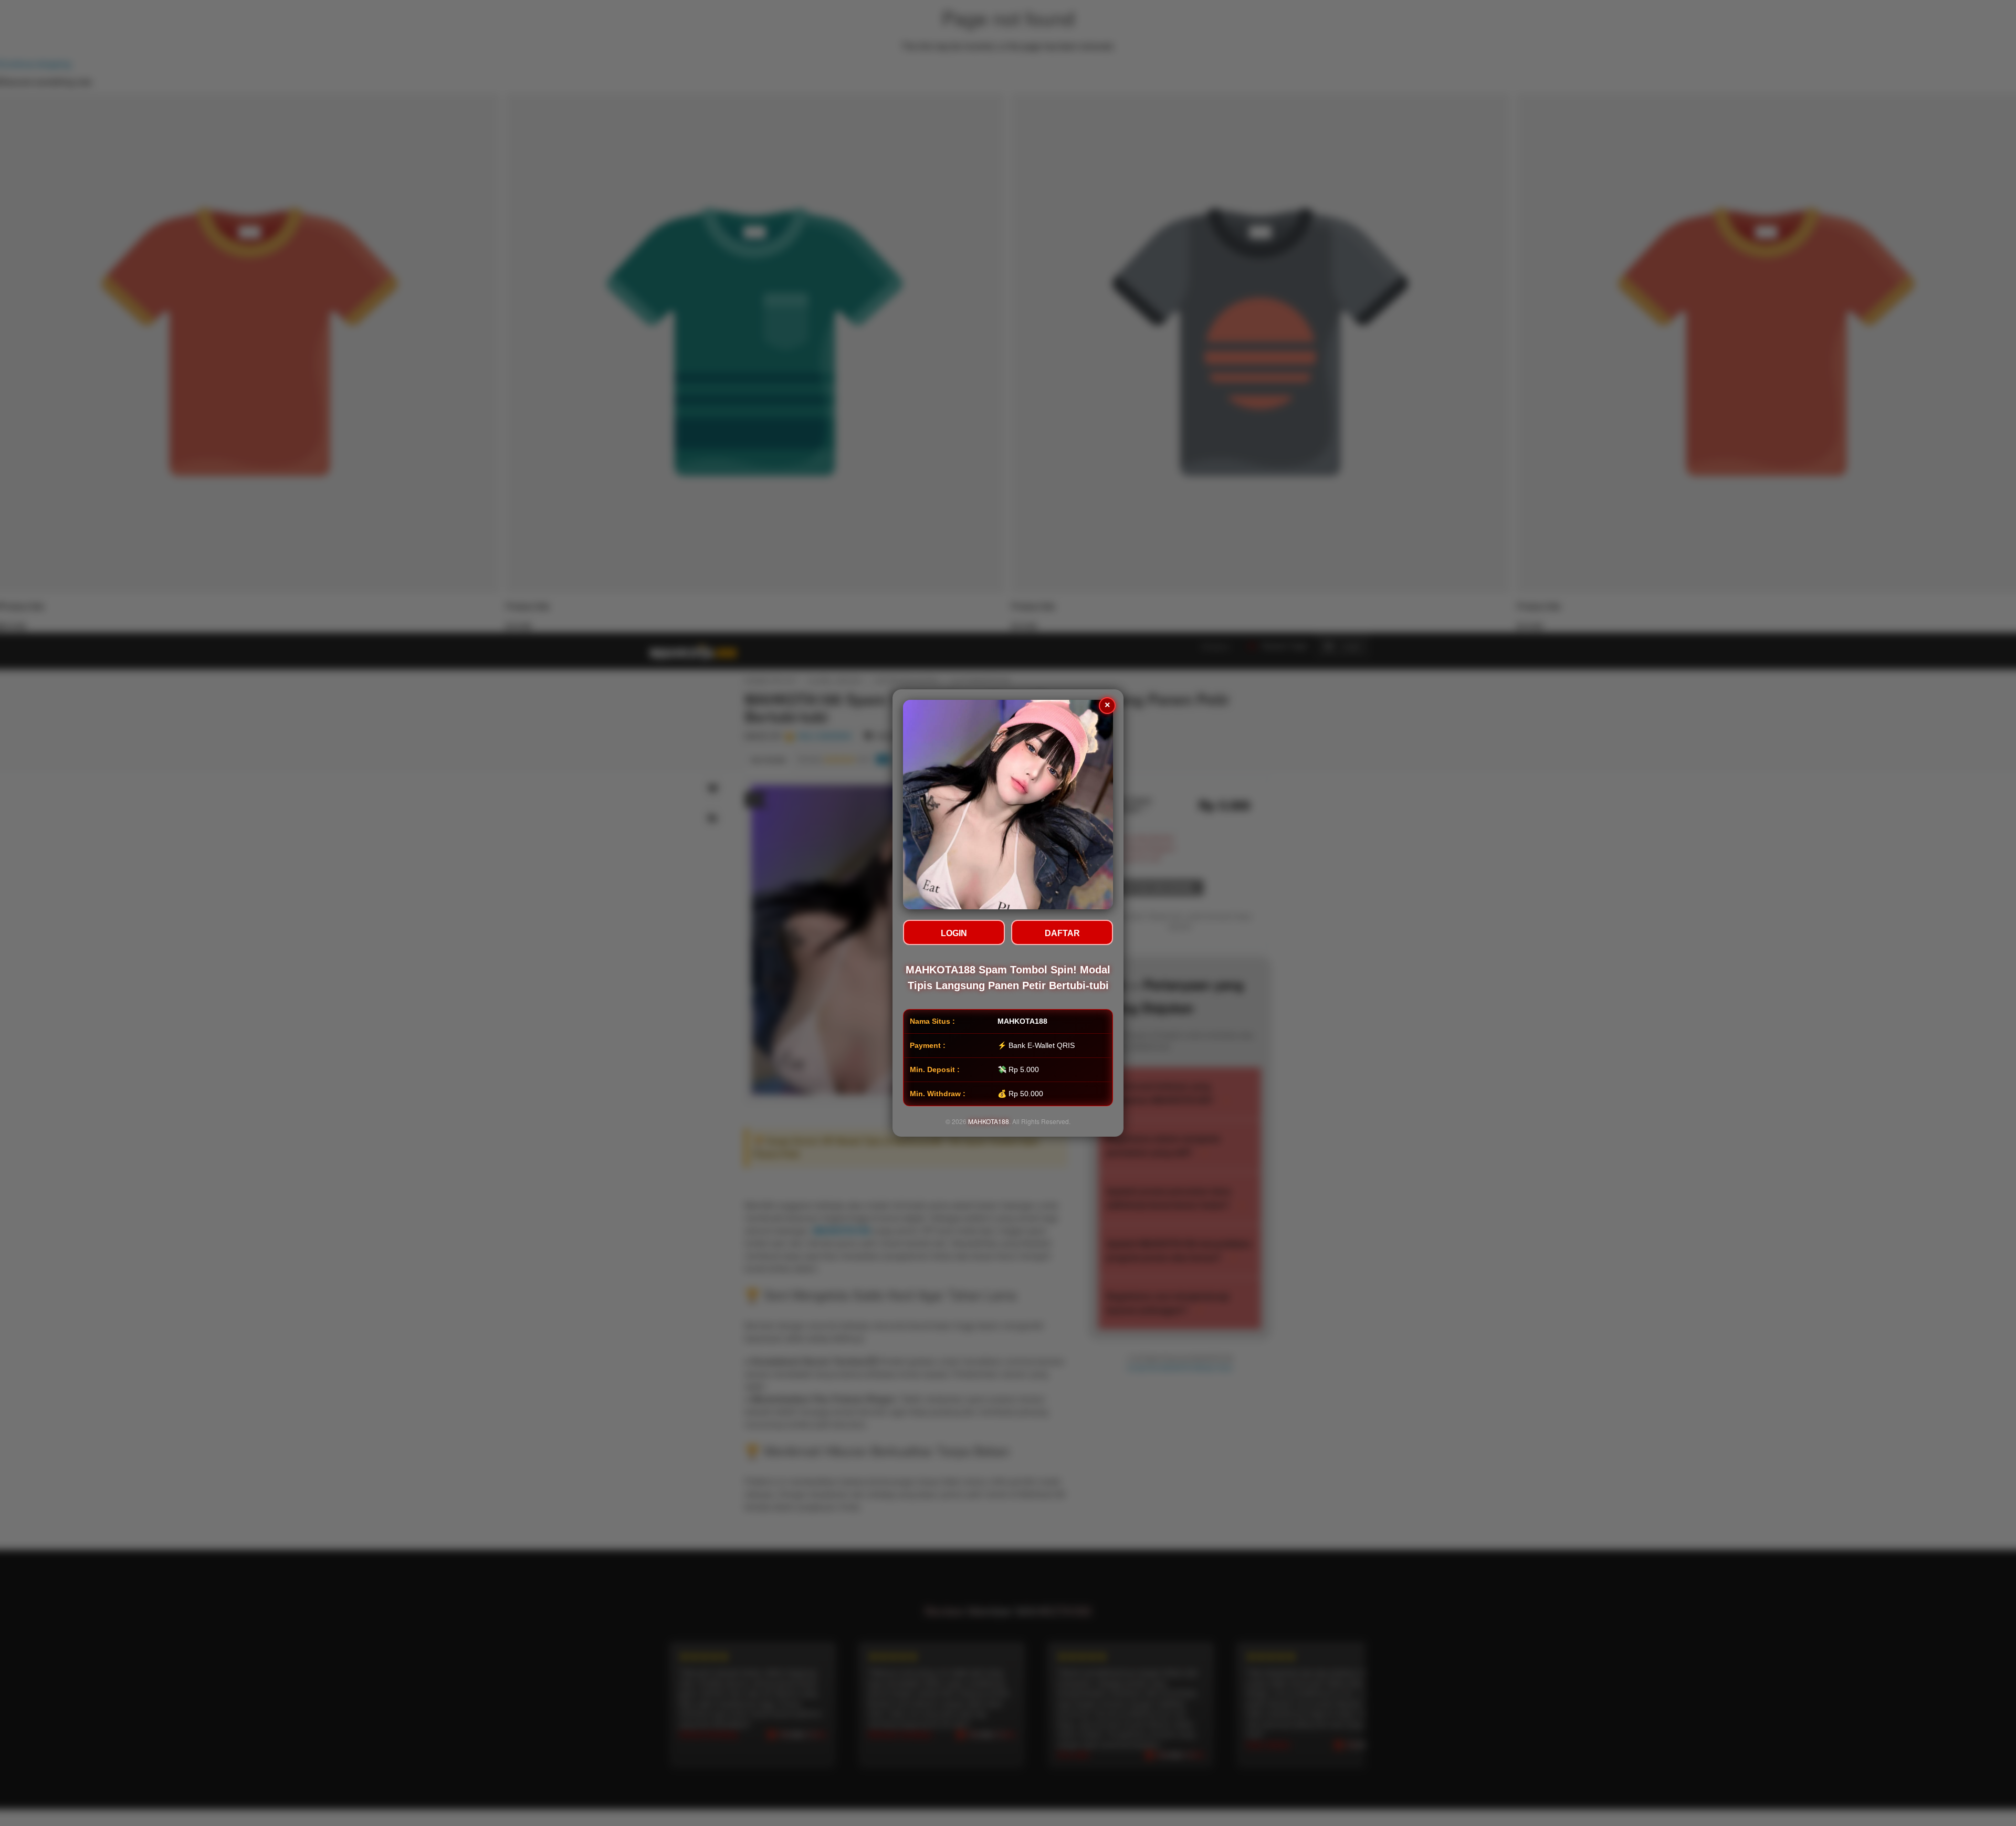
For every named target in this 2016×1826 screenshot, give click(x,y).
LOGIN (954, 933)
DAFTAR (1062, 933)
